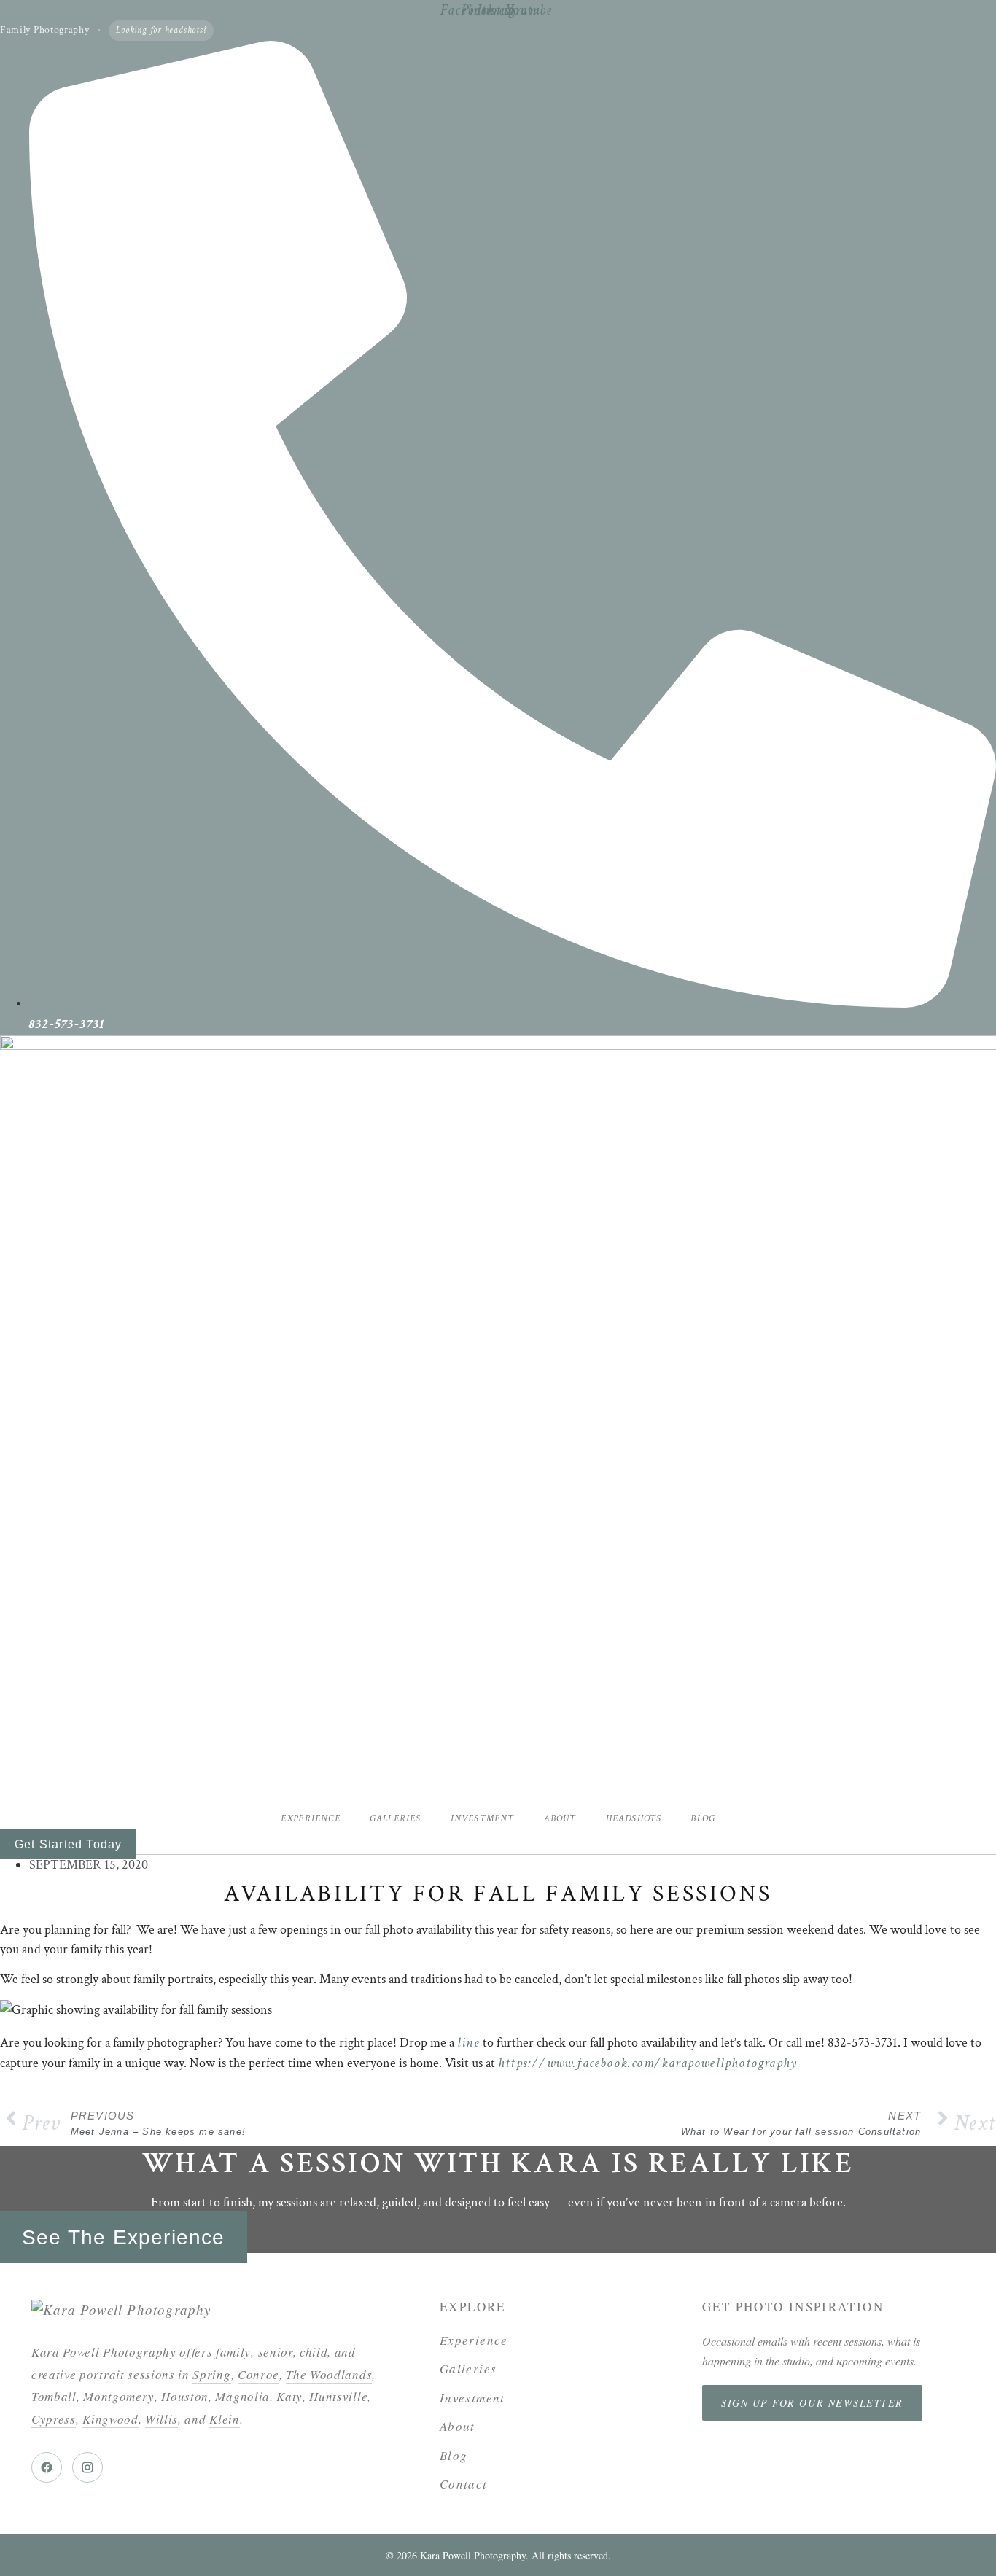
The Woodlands (329, 2374)
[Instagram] (87, 2467)
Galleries (396, 1819)
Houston (185, 2396)
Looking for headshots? (161, 30)
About (560, 1819)
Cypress (54, 2419)
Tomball (54, 2396)
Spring (211, 2374)
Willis (162, 2419)
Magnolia (242, 2396)
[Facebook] (47, 2467)
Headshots (634, 1819)
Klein (224, 2419)
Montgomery (119, 2396)
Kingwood (110, 2419)
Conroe (258, 2374)
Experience (311, 1819)
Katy (289, 2396)
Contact (464, 2484)
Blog (703, 1819)
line (468, 2043)
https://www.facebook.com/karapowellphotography (647, 2063)
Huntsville (338, 2396)
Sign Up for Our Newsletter (812, 2403)
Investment (483, 1819)
